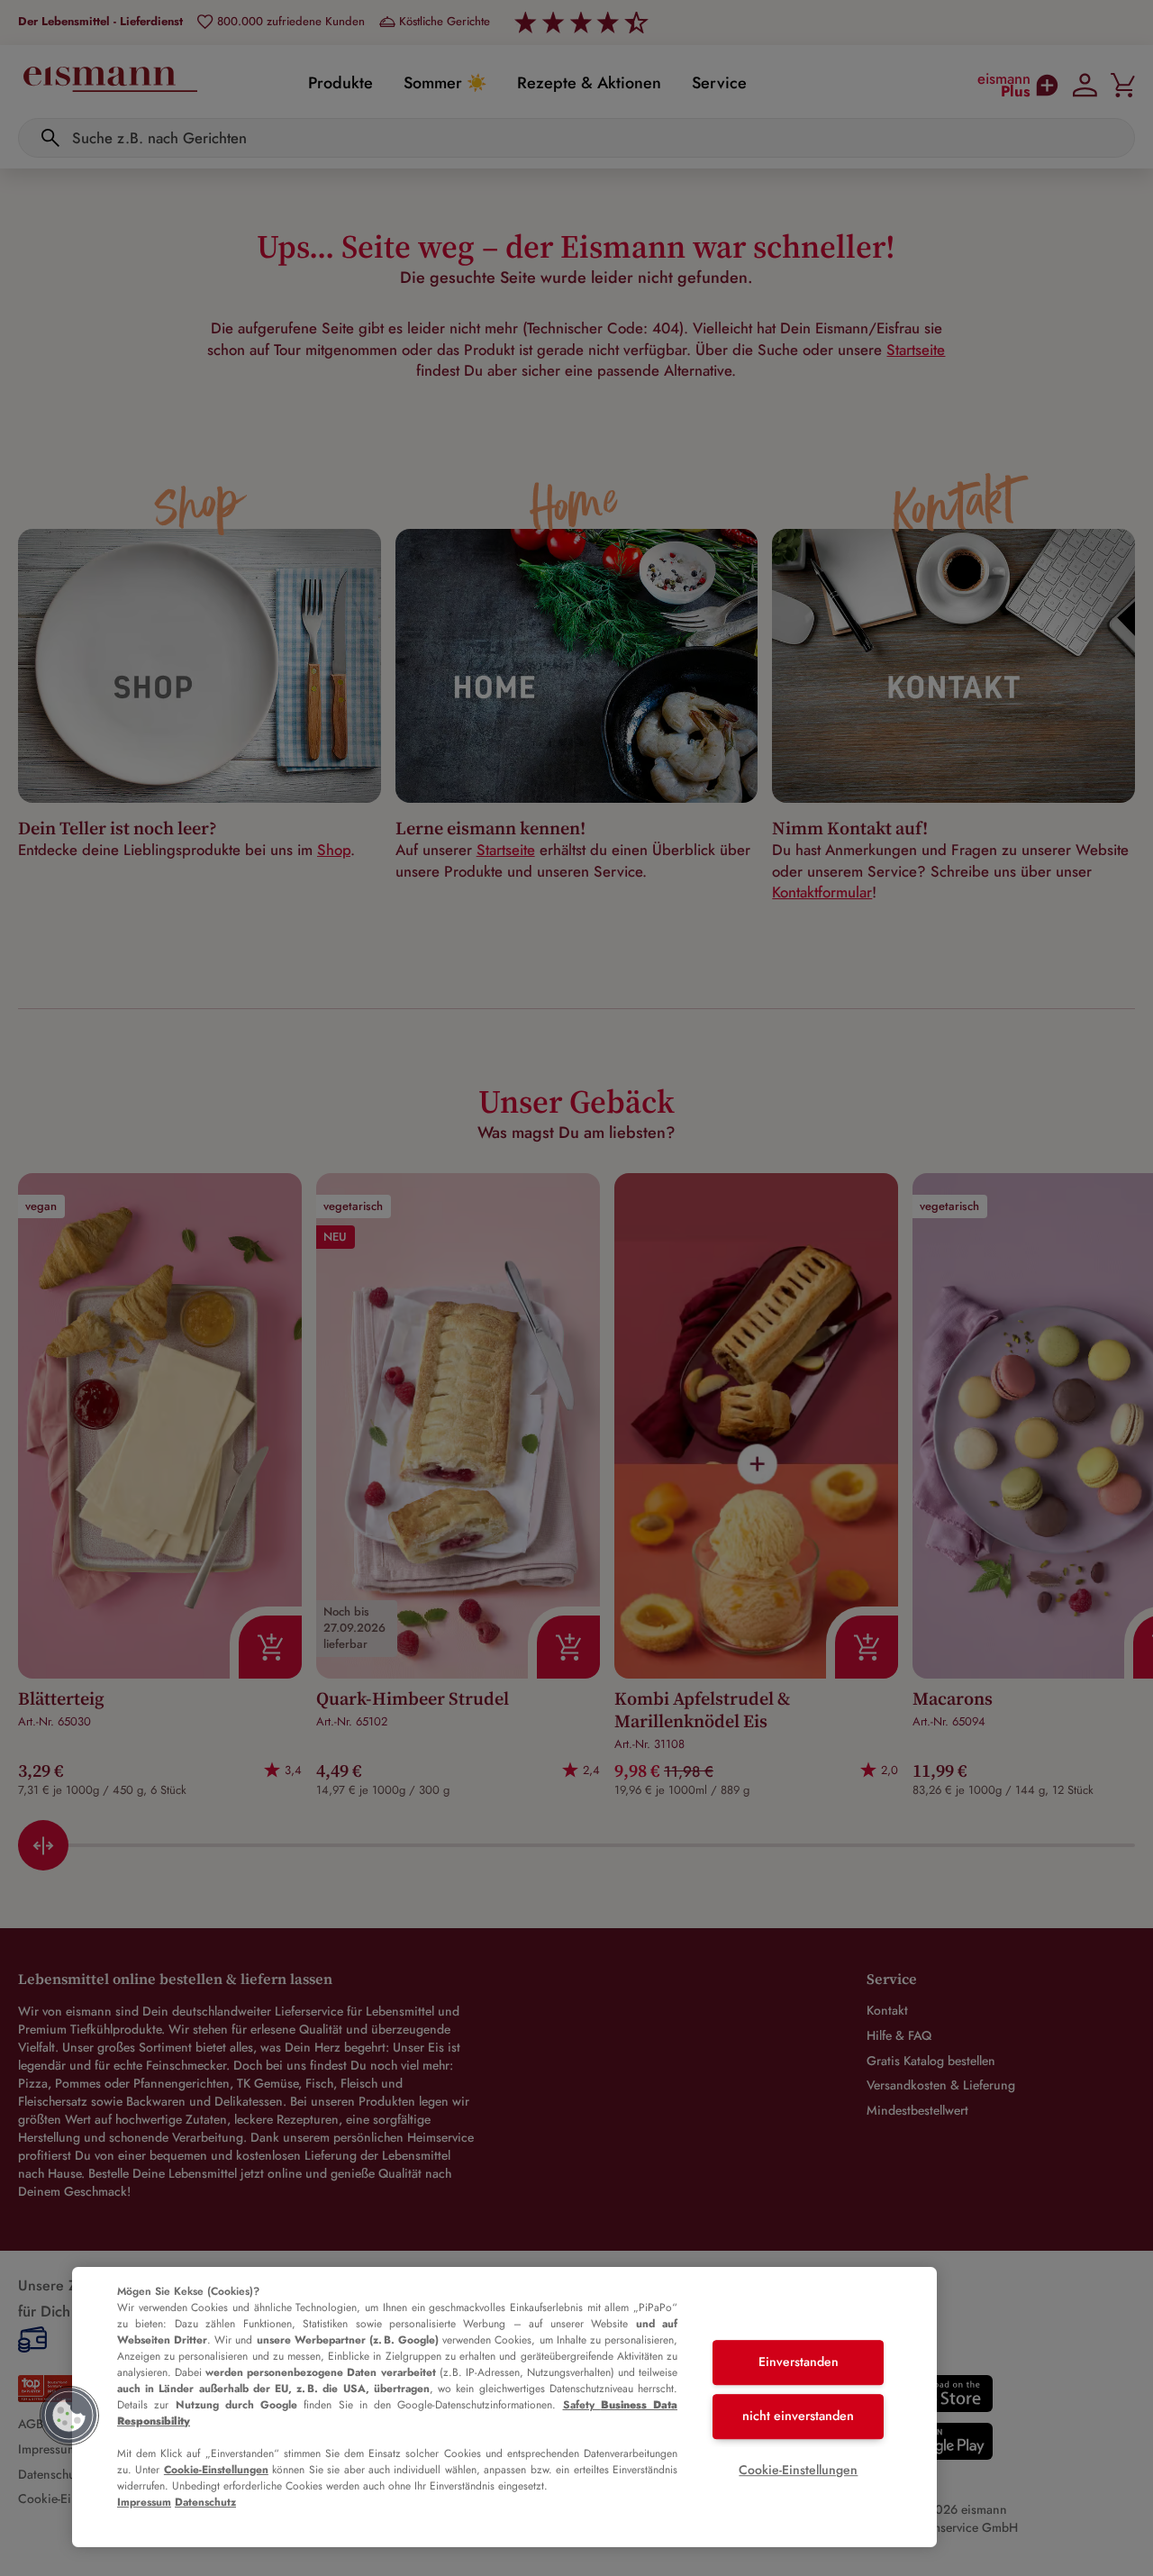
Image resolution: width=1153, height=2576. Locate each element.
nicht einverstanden (798, 2416)
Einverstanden (799, 2362)
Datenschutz (205, 2502)
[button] (69, 2416)
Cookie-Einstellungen (216, 2470)
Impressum (144, 2502)
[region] (504, 2407)
